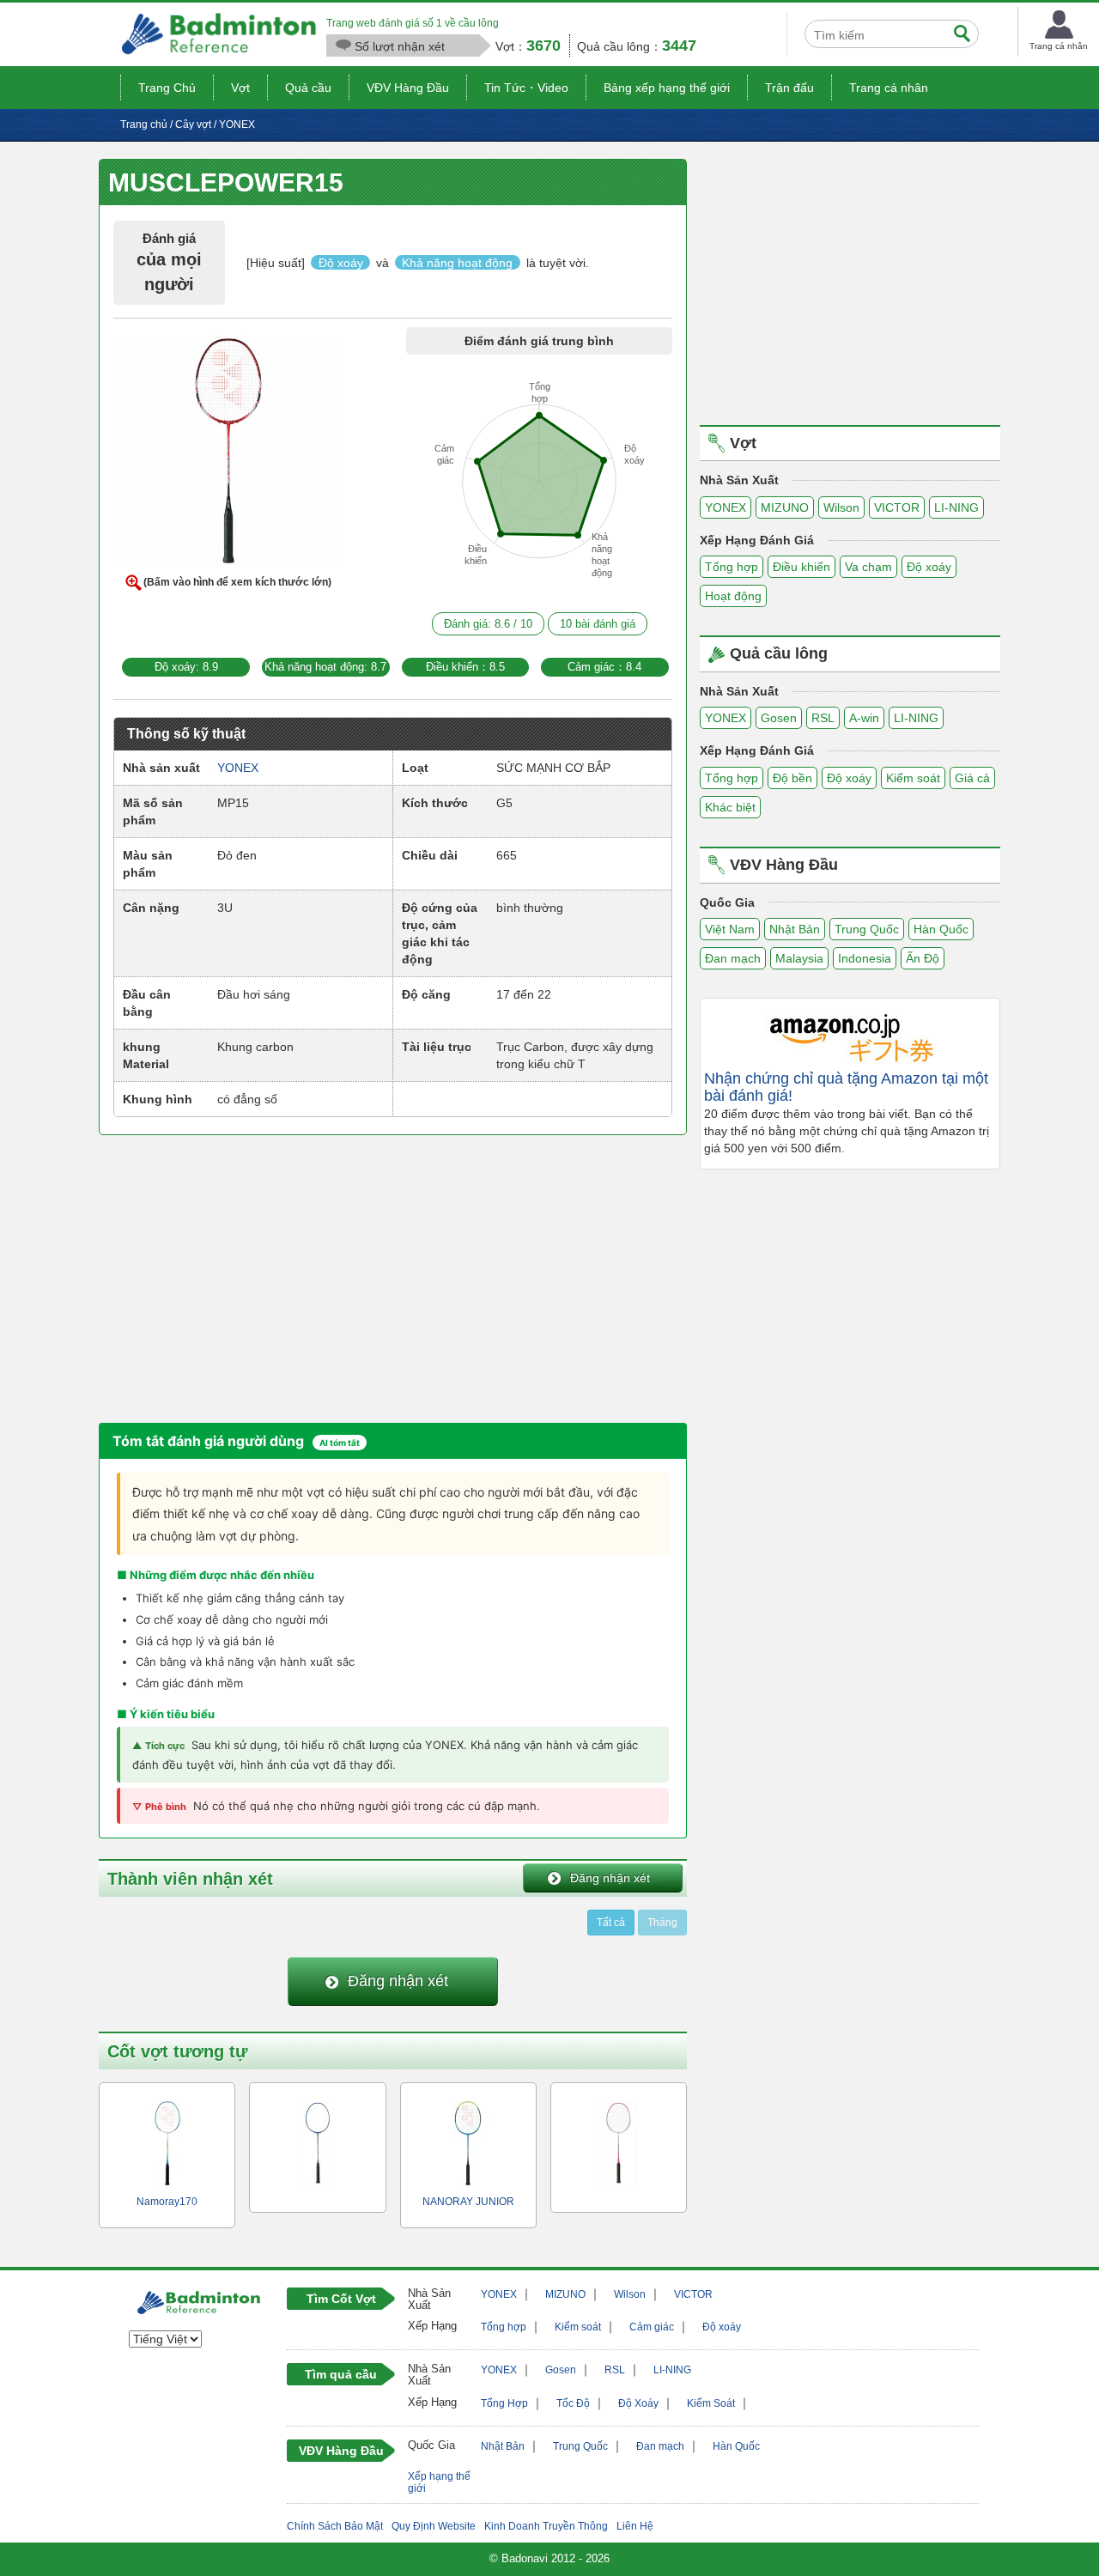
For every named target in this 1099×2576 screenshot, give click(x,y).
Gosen (779, 718)
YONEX (726, 507)
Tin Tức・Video (526, 88)
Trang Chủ (167, 88)
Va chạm (868, 567)
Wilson (841, 507)
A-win (864, 718)
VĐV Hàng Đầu (408, 88)
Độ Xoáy (638, 2403)
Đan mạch (733, 958)
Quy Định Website (434, 2526)
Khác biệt (730, 807)
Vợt (240, 88)
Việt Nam (730, 929)
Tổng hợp (732, 567)
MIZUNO (785, 507)
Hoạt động (733, 596)
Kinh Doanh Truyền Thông (546, 2526)
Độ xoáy (929, 567)
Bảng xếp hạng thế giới (667, 88)
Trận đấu (789, 88)
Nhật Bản (795, 929)
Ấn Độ (923, 958)
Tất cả (611, 1923)
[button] (228, 454)
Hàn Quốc (941, 929)
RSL (823, 718)
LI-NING (956, 507)
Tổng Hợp (504, 2403)
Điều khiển (801, 567)
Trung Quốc (867, 929)
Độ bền (792, 778)
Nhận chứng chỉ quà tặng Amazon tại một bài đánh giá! (846, 1088)
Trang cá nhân (889, 88)
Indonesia (865, 958)
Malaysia (799, 958)
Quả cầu (308, 88)
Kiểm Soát (711, 2403)
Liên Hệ (635, 2526)
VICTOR (897, 507)
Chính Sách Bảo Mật (335, 2526)
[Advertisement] (243, 1277)
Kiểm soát (913, 778)
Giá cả (972, 778)
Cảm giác (652, 2327)
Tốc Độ (573, 2403)
